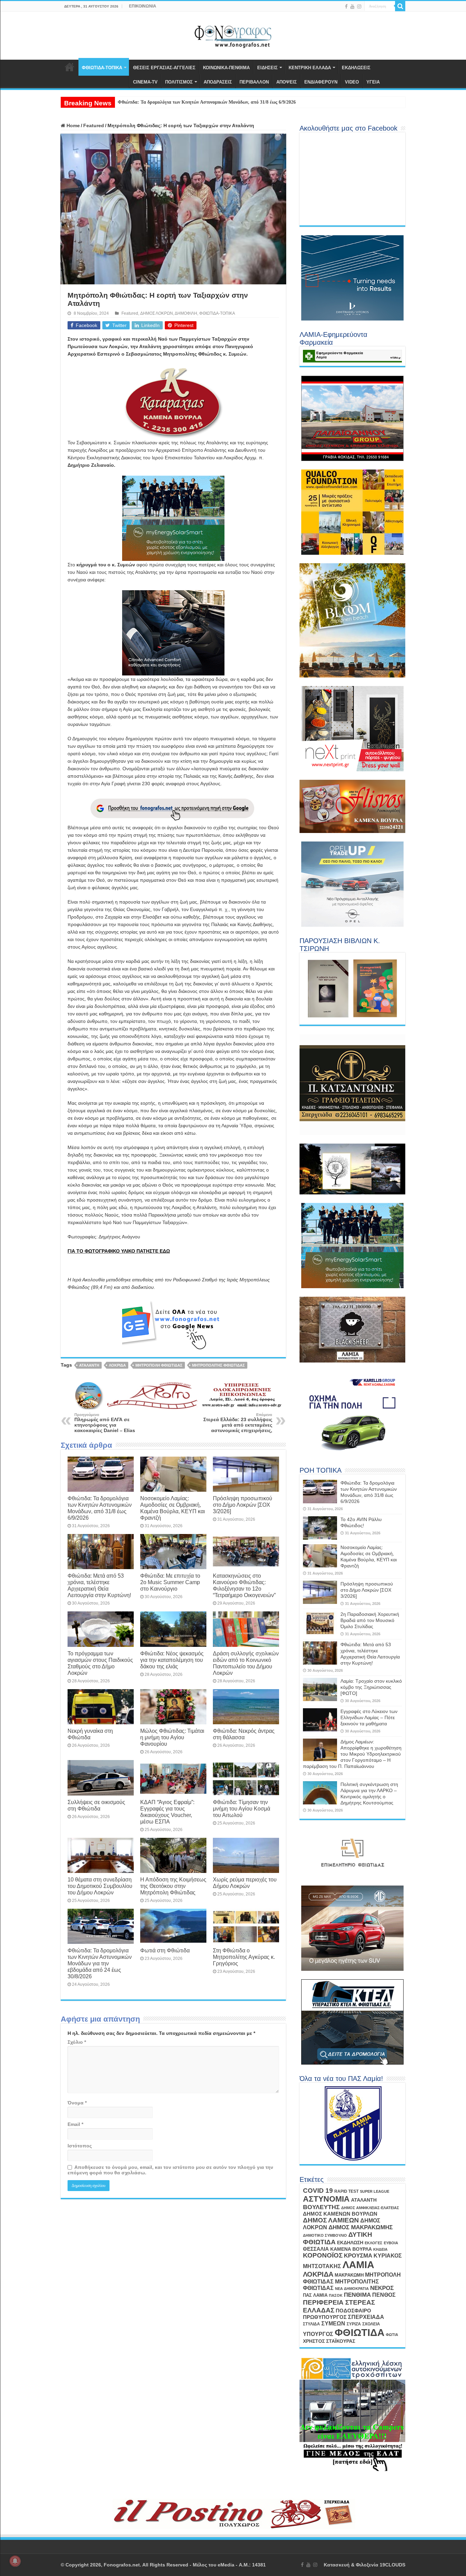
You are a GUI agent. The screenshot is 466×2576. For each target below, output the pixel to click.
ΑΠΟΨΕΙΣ (287, 82)
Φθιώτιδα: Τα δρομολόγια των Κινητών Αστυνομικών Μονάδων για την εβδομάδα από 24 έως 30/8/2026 (100, 1963)
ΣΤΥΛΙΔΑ (311, 2324)
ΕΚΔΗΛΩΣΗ (350, 2243)
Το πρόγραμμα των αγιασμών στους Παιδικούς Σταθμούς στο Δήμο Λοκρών (100, 1663)
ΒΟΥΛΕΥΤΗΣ (321, 2207)
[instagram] (359, 6)
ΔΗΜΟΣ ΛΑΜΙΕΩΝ (331, 2220)
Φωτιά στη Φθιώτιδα (165, 1950)
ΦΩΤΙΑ (392, 2335)
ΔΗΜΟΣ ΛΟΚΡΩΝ (157, 313)
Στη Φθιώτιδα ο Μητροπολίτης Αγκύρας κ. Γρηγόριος (244, 1957)
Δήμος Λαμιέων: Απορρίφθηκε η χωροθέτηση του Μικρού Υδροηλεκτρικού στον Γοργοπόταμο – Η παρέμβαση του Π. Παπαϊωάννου (352, 1754)
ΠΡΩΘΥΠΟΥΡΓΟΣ (325, 2317)
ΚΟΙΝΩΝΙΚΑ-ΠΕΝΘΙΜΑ (226, 68)
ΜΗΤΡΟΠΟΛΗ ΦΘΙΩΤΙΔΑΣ (159, 1365)
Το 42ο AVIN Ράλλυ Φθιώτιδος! (150, 102)
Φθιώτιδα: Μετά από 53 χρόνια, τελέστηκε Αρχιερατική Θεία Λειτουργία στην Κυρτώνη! (99, 1585)
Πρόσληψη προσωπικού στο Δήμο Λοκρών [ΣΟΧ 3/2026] (243, 1505)
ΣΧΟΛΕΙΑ (371, 2324)
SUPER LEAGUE (375, 2191)
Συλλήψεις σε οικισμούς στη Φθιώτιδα (96, 1805)
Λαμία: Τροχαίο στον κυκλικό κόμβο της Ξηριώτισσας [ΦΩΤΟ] (371, 1687)
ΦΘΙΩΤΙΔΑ (360, 2332)
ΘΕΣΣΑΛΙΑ (316, 2249)
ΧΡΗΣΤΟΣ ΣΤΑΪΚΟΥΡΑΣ (329, 2341)
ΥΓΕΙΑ (373, 82)
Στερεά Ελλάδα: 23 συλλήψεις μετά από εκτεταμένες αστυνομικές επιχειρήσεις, (238, 1423)
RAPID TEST (346, 2191)
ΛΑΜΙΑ (358, 2265)
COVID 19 (318, 2191)
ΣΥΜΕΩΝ (333, 2323)
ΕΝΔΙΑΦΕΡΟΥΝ (321, 82)
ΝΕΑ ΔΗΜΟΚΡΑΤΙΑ (352, 2289)
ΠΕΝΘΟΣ (384, 2295)
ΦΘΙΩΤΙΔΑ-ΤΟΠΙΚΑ (102, 68)
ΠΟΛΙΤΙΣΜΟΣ (179, 82)
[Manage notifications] (15, 2561)
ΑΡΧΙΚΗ (70, 67)
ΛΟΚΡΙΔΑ (117, 1365)
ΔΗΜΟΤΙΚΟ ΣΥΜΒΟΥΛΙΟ (325, 2235)
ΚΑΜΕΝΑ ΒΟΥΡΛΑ (351, 2249)
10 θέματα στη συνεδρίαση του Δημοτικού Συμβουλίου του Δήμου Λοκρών (100, 1886)
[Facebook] (346, 6)
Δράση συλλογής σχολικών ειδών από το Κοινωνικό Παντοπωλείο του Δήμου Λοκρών (246, 1663)
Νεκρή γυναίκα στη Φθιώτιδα (90, 1734)
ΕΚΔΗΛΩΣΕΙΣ (356, 68)
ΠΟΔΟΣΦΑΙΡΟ (353, 2311)
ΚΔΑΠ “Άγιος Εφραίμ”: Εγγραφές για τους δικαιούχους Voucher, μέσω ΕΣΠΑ (167, 1812)
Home (72, 125)
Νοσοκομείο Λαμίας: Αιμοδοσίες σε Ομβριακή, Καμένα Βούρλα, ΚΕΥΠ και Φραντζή (173, 1508)
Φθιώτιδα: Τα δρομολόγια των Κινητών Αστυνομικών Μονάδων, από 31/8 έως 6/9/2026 (100, 1508)
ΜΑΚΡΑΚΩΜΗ (349, 2275)
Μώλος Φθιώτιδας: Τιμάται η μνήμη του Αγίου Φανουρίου (172, 1737)
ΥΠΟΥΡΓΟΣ (318, 2334)
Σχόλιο (77, 2042)
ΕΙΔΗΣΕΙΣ (267, 68)
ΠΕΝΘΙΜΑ (357, 2295)
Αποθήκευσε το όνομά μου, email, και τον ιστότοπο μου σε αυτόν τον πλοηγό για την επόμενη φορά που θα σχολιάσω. (170, 2170)
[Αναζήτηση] (400, 6)
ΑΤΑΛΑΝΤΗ (89, 1365)
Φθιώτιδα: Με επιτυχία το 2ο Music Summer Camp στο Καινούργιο (170, 1582)
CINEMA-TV (145, 82)
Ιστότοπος (80, 2146)
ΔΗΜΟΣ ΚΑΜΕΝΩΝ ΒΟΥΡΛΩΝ (340, 2214)
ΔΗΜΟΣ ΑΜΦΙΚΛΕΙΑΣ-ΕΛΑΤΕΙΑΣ (370, 2208)
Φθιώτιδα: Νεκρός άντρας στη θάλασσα (244, 1734)
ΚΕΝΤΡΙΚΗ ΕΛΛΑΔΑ (310, 68)
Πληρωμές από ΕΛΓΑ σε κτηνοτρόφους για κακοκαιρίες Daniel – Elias (105, 1423)
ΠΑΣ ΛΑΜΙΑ (315, 2295)
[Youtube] (352, 6)
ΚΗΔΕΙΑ (380, 2249)
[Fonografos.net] (233, 34)
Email (75, 2124)
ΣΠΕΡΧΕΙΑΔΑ (366, 2317)
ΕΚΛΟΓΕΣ (374, 2243)
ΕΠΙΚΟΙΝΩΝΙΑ (143, 6)
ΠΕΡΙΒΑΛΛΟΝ (254, 82)
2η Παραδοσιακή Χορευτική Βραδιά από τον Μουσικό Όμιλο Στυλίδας (370, 1620)
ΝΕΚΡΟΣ (382, 2288)
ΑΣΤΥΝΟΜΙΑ (326, 2199)
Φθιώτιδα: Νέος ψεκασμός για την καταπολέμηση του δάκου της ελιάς (172, 1660)
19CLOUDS (392, 2565)
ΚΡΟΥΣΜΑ (358, 2256)
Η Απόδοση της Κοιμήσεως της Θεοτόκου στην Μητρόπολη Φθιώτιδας (173, 1886)
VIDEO (352, 82)
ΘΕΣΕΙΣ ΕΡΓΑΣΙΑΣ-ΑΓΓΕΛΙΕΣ (164, 68)
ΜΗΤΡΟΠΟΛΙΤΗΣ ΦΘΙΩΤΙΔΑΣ (219, 1365)
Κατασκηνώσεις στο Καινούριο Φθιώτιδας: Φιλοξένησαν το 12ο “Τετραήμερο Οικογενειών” (244, 1585)
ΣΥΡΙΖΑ (354, 2324)
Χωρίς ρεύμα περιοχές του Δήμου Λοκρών (245, 1883)
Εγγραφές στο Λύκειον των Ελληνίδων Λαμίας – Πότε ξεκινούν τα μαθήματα (369, 1717)
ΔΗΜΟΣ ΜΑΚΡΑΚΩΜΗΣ (361, 2227)
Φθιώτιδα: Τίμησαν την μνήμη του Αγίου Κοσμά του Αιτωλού (242, 1808)
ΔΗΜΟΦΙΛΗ (186, 313)
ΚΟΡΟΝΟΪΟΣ (323, 2255)
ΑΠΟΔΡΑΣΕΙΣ (218, 82)
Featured (94, 125)
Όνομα (77, 2103)
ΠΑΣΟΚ (336, 2295)
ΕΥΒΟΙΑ (391, 2243)
